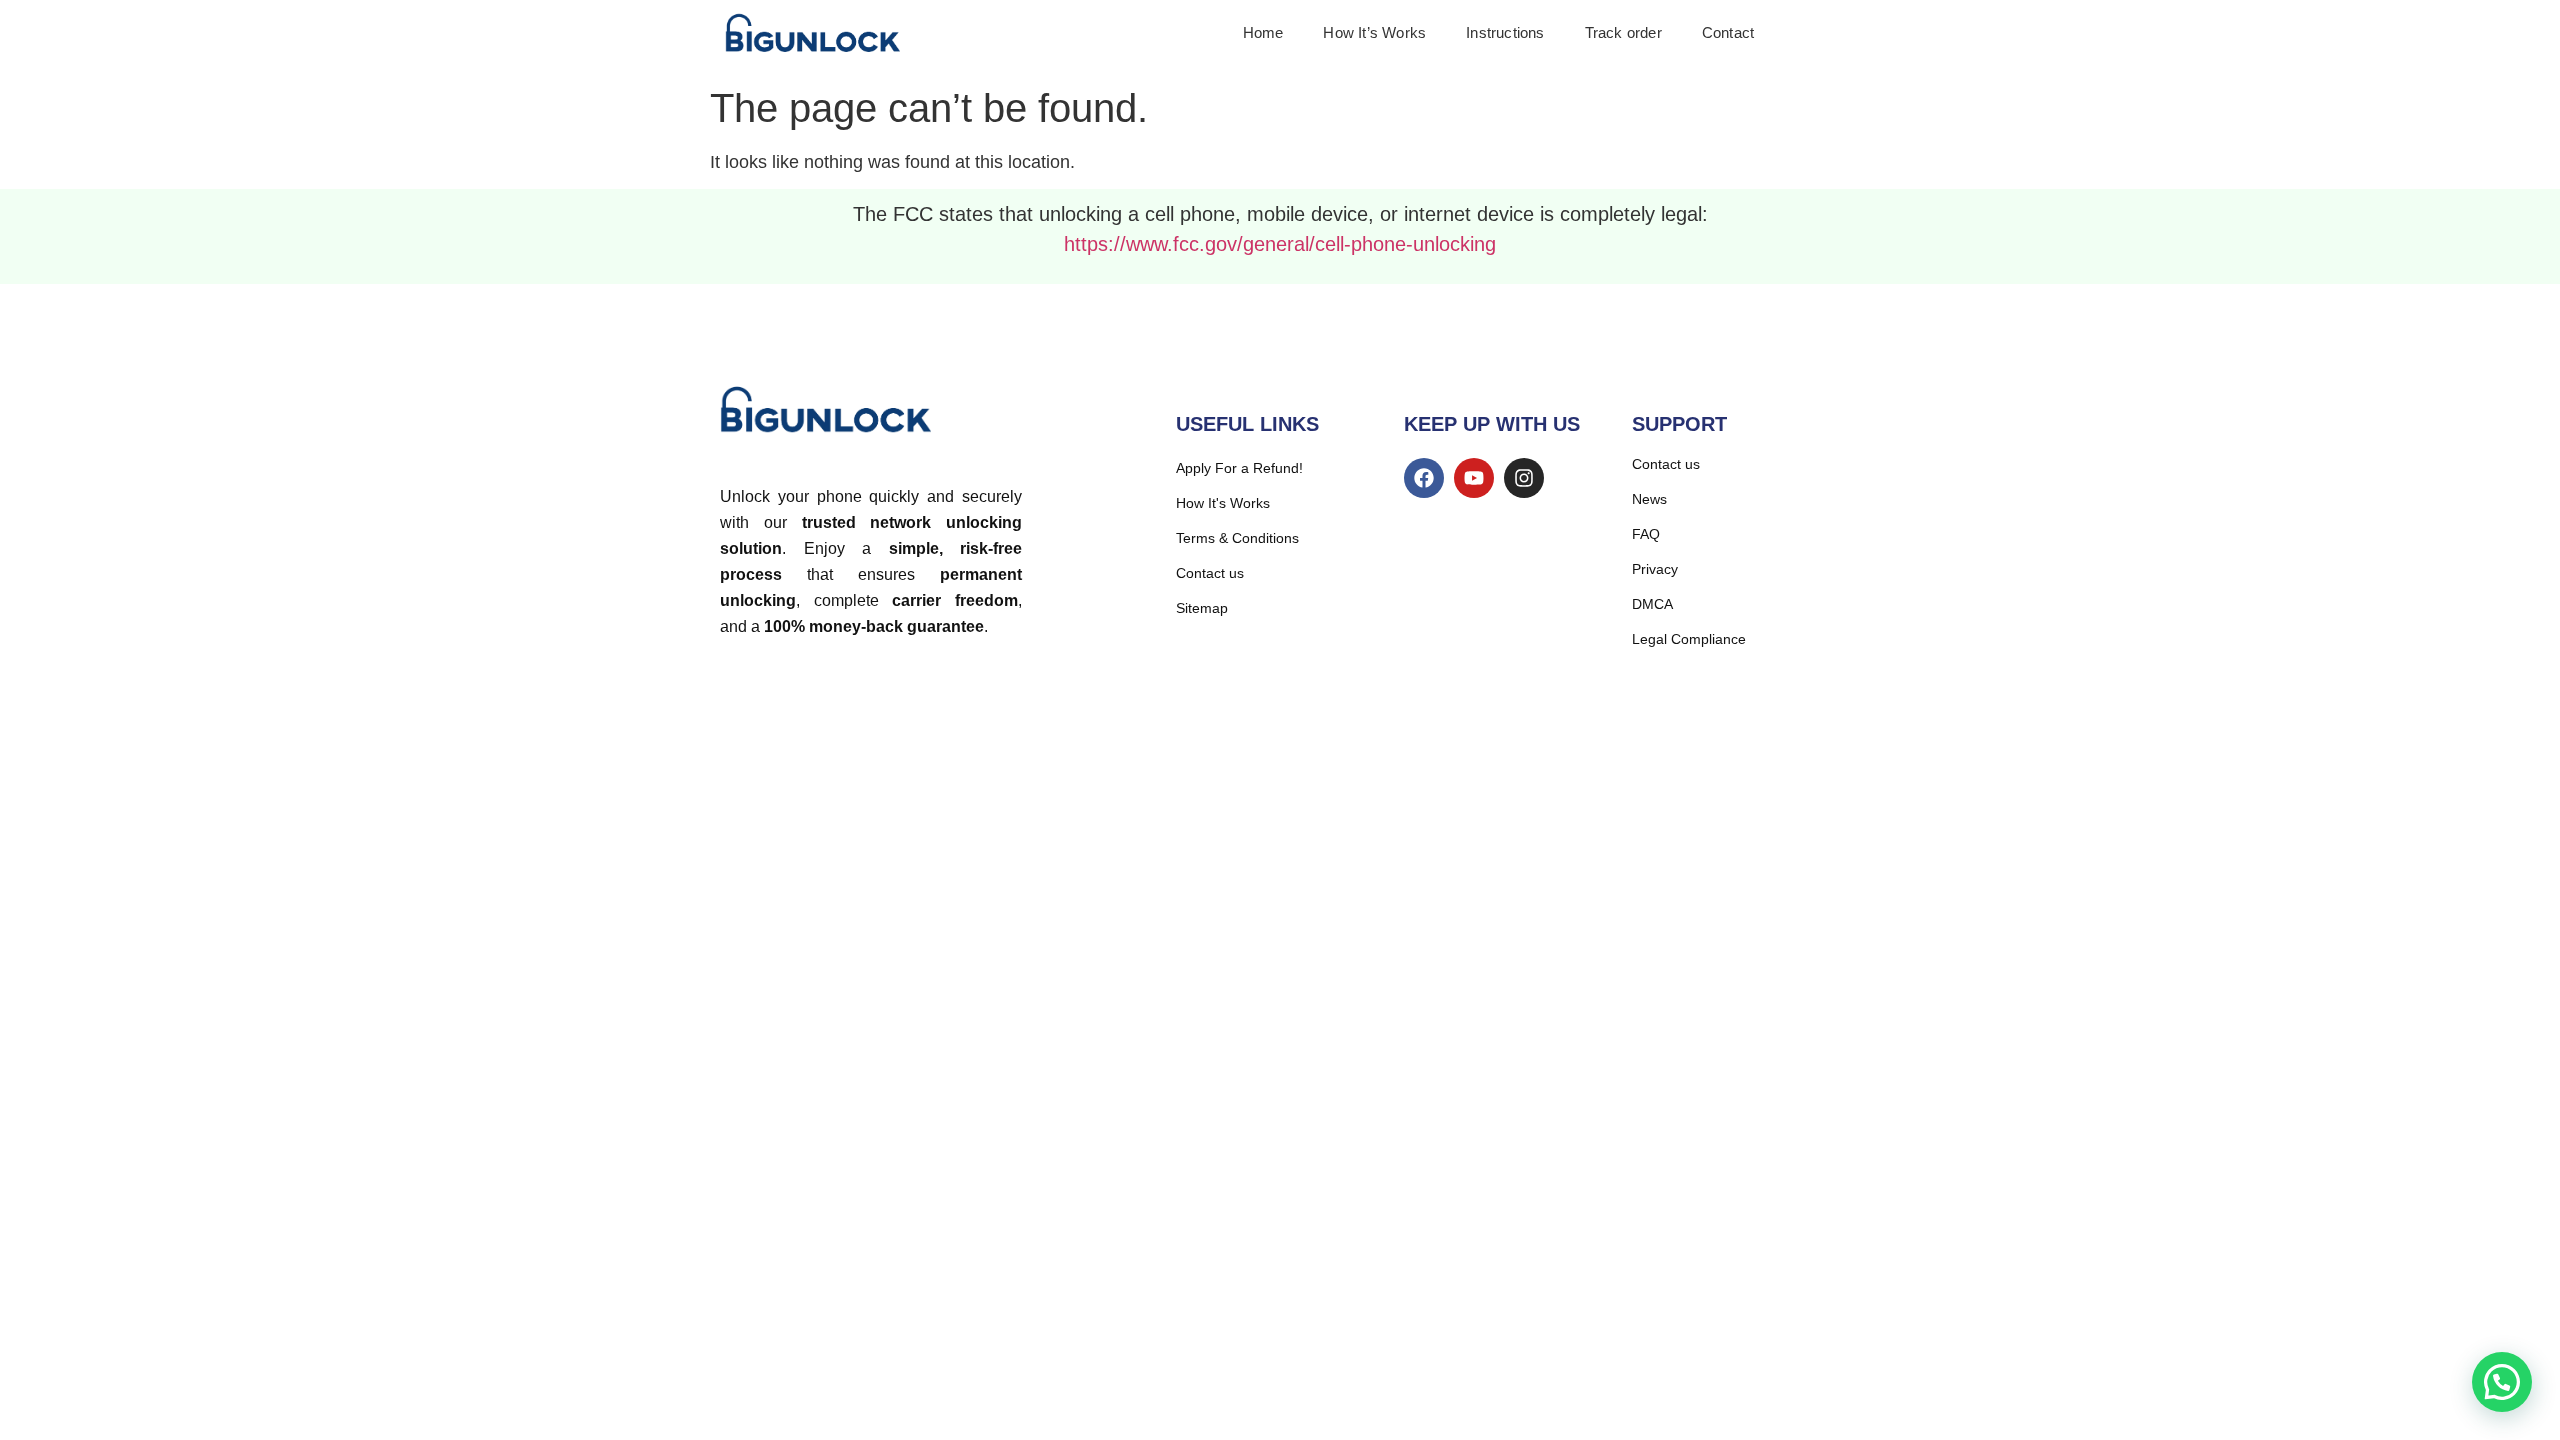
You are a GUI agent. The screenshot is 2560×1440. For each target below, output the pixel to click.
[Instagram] (1524, 478)
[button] (2502, 1382)
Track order (1623, 33)
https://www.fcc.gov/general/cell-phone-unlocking (1280, 244)
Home (1263, 33)
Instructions (1505, 33)
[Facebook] (1424, 478)
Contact (1728, 33)
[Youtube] (1474, 478)
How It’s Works (1374, 33)
